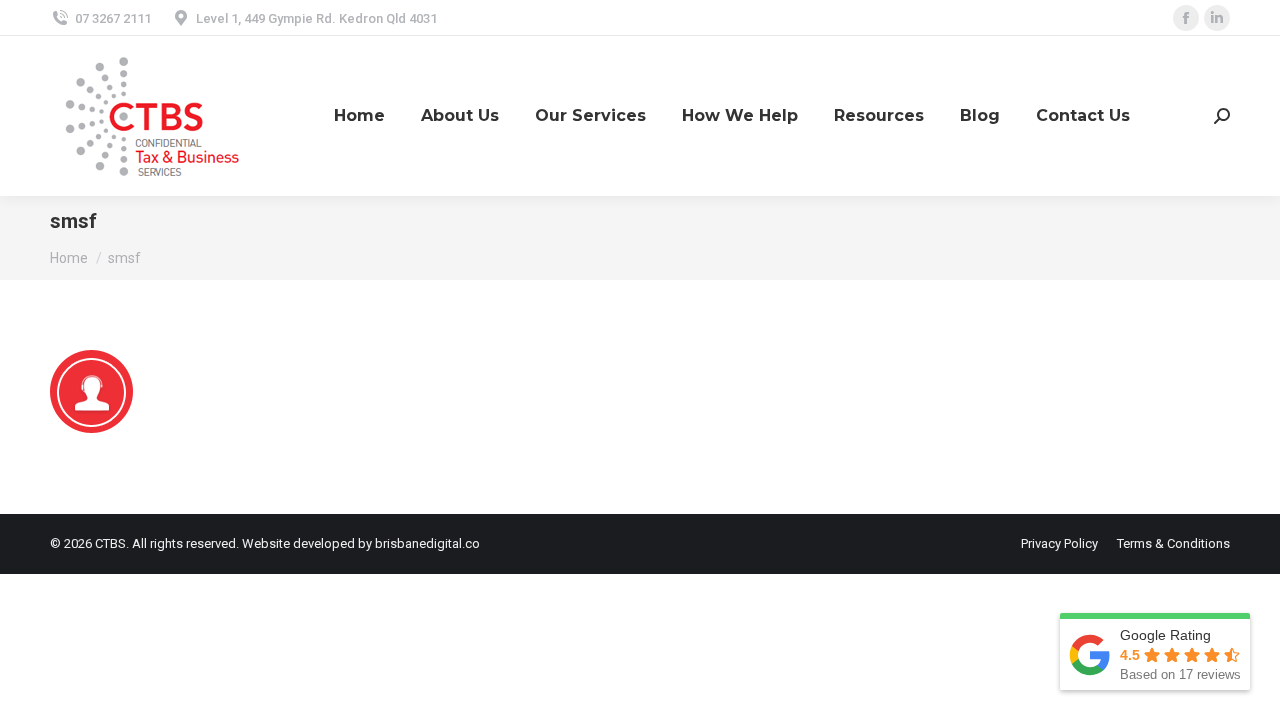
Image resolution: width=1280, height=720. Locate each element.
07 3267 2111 (113, 18)
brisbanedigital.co (427, 543)
